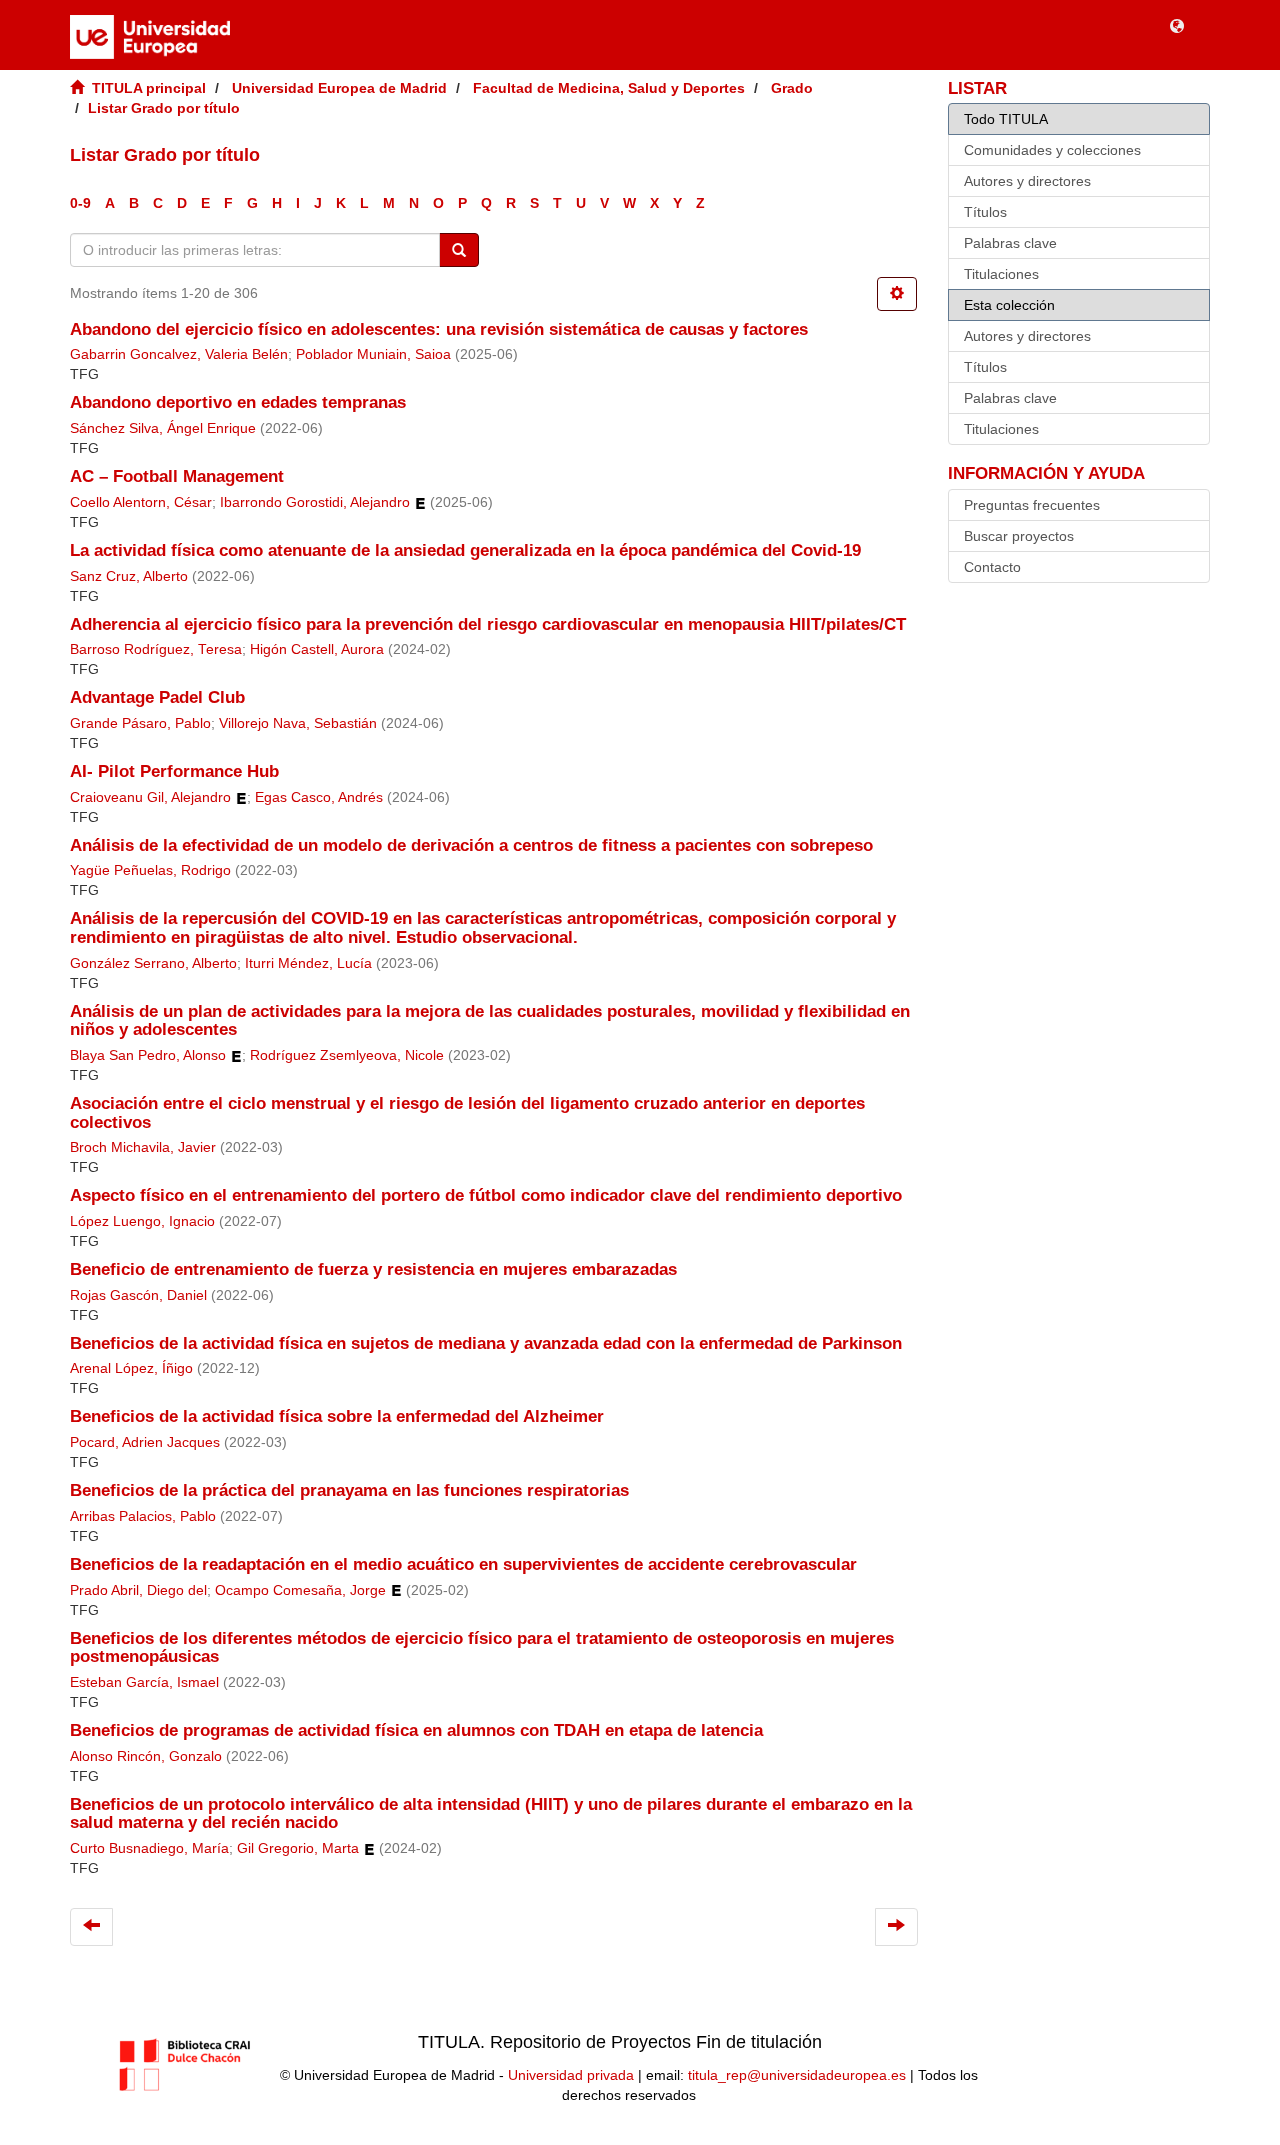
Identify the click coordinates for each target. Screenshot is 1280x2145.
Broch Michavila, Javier (143, 1147)
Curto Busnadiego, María (149, 1848)
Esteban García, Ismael (144, 1682)
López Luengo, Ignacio (142, 1221)
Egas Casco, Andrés (319, 797)
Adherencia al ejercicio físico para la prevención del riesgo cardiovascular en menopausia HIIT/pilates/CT (488, 624)
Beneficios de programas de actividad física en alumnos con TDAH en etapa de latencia (416, 1730)
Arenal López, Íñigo (131, 1368)
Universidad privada (571, 2075)
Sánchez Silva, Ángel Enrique (163, 428)
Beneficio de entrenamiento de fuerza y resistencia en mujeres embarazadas (373, 1269)
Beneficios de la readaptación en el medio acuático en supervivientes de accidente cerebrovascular (463, 1564)
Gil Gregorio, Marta (298, 1848)
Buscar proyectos (1019, 536)
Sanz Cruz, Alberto (129, 576)
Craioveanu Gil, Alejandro (150, 797)
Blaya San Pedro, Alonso (148, 1055)
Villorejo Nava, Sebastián (298, 723)
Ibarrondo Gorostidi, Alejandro (315, 502)
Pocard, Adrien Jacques (145, 1442)
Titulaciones (1001, 274)
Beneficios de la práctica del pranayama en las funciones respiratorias (349, 1490)
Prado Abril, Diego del (138, 1590)
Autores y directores (1027, 181)
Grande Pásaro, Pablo (140, 723)
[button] (1177, 25)
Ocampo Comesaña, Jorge (300, 1590)
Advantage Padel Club (157, 697)
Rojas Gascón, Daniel (138, 1295)
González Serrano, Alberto (153, 963)
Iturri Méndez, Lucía (308, 963)
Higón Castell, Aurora (317, 649)
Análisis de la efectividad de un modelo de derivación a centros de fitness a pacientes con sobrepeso (471, 845)
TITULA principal (149, 88)
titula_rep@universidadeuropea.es (797, 2075)
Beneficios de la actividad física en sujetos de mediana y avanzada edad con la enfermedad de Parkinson (486, 1343)
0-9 (80, 203)
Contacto (992, 567)
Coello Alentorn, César (141, 502)
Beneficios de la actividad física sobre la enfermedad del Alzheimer (337, 1416)
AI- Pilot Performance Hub (174, 771)
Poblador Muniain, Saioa (373, 354)
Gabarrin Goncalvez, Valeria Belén (179, 354)
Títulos (985, 212)
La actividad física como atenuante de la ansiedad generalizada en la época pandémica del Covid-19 (465, 550)
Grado (792, 88)
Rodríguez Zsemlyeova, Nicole (347, 1055)
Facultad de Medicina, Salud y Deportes (609, 88)
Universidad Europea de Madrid (339, 88)
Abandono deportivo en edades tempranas (238, 402)
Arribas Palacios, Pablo (143, 1516)
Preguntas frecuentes (1032, 505)
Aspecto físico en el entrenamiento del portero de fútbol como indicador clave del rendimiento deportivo (486, 1195)
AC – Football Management (177, 476)
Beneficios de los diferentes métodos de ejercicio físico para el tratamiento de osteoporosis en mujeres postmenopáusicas (482, 1648)
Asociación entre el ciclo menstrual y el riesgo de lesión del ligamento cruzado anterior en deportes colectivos (467, 1113)
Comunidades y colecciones (1052, 150)
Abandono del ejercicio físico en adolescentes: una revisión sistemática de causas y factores (439, 329)
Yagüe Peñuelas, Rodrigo (150, 870)
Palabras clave (1010, 243)
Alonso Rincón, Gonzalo (146, 1756)
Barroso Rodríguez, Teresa (156, 649)
